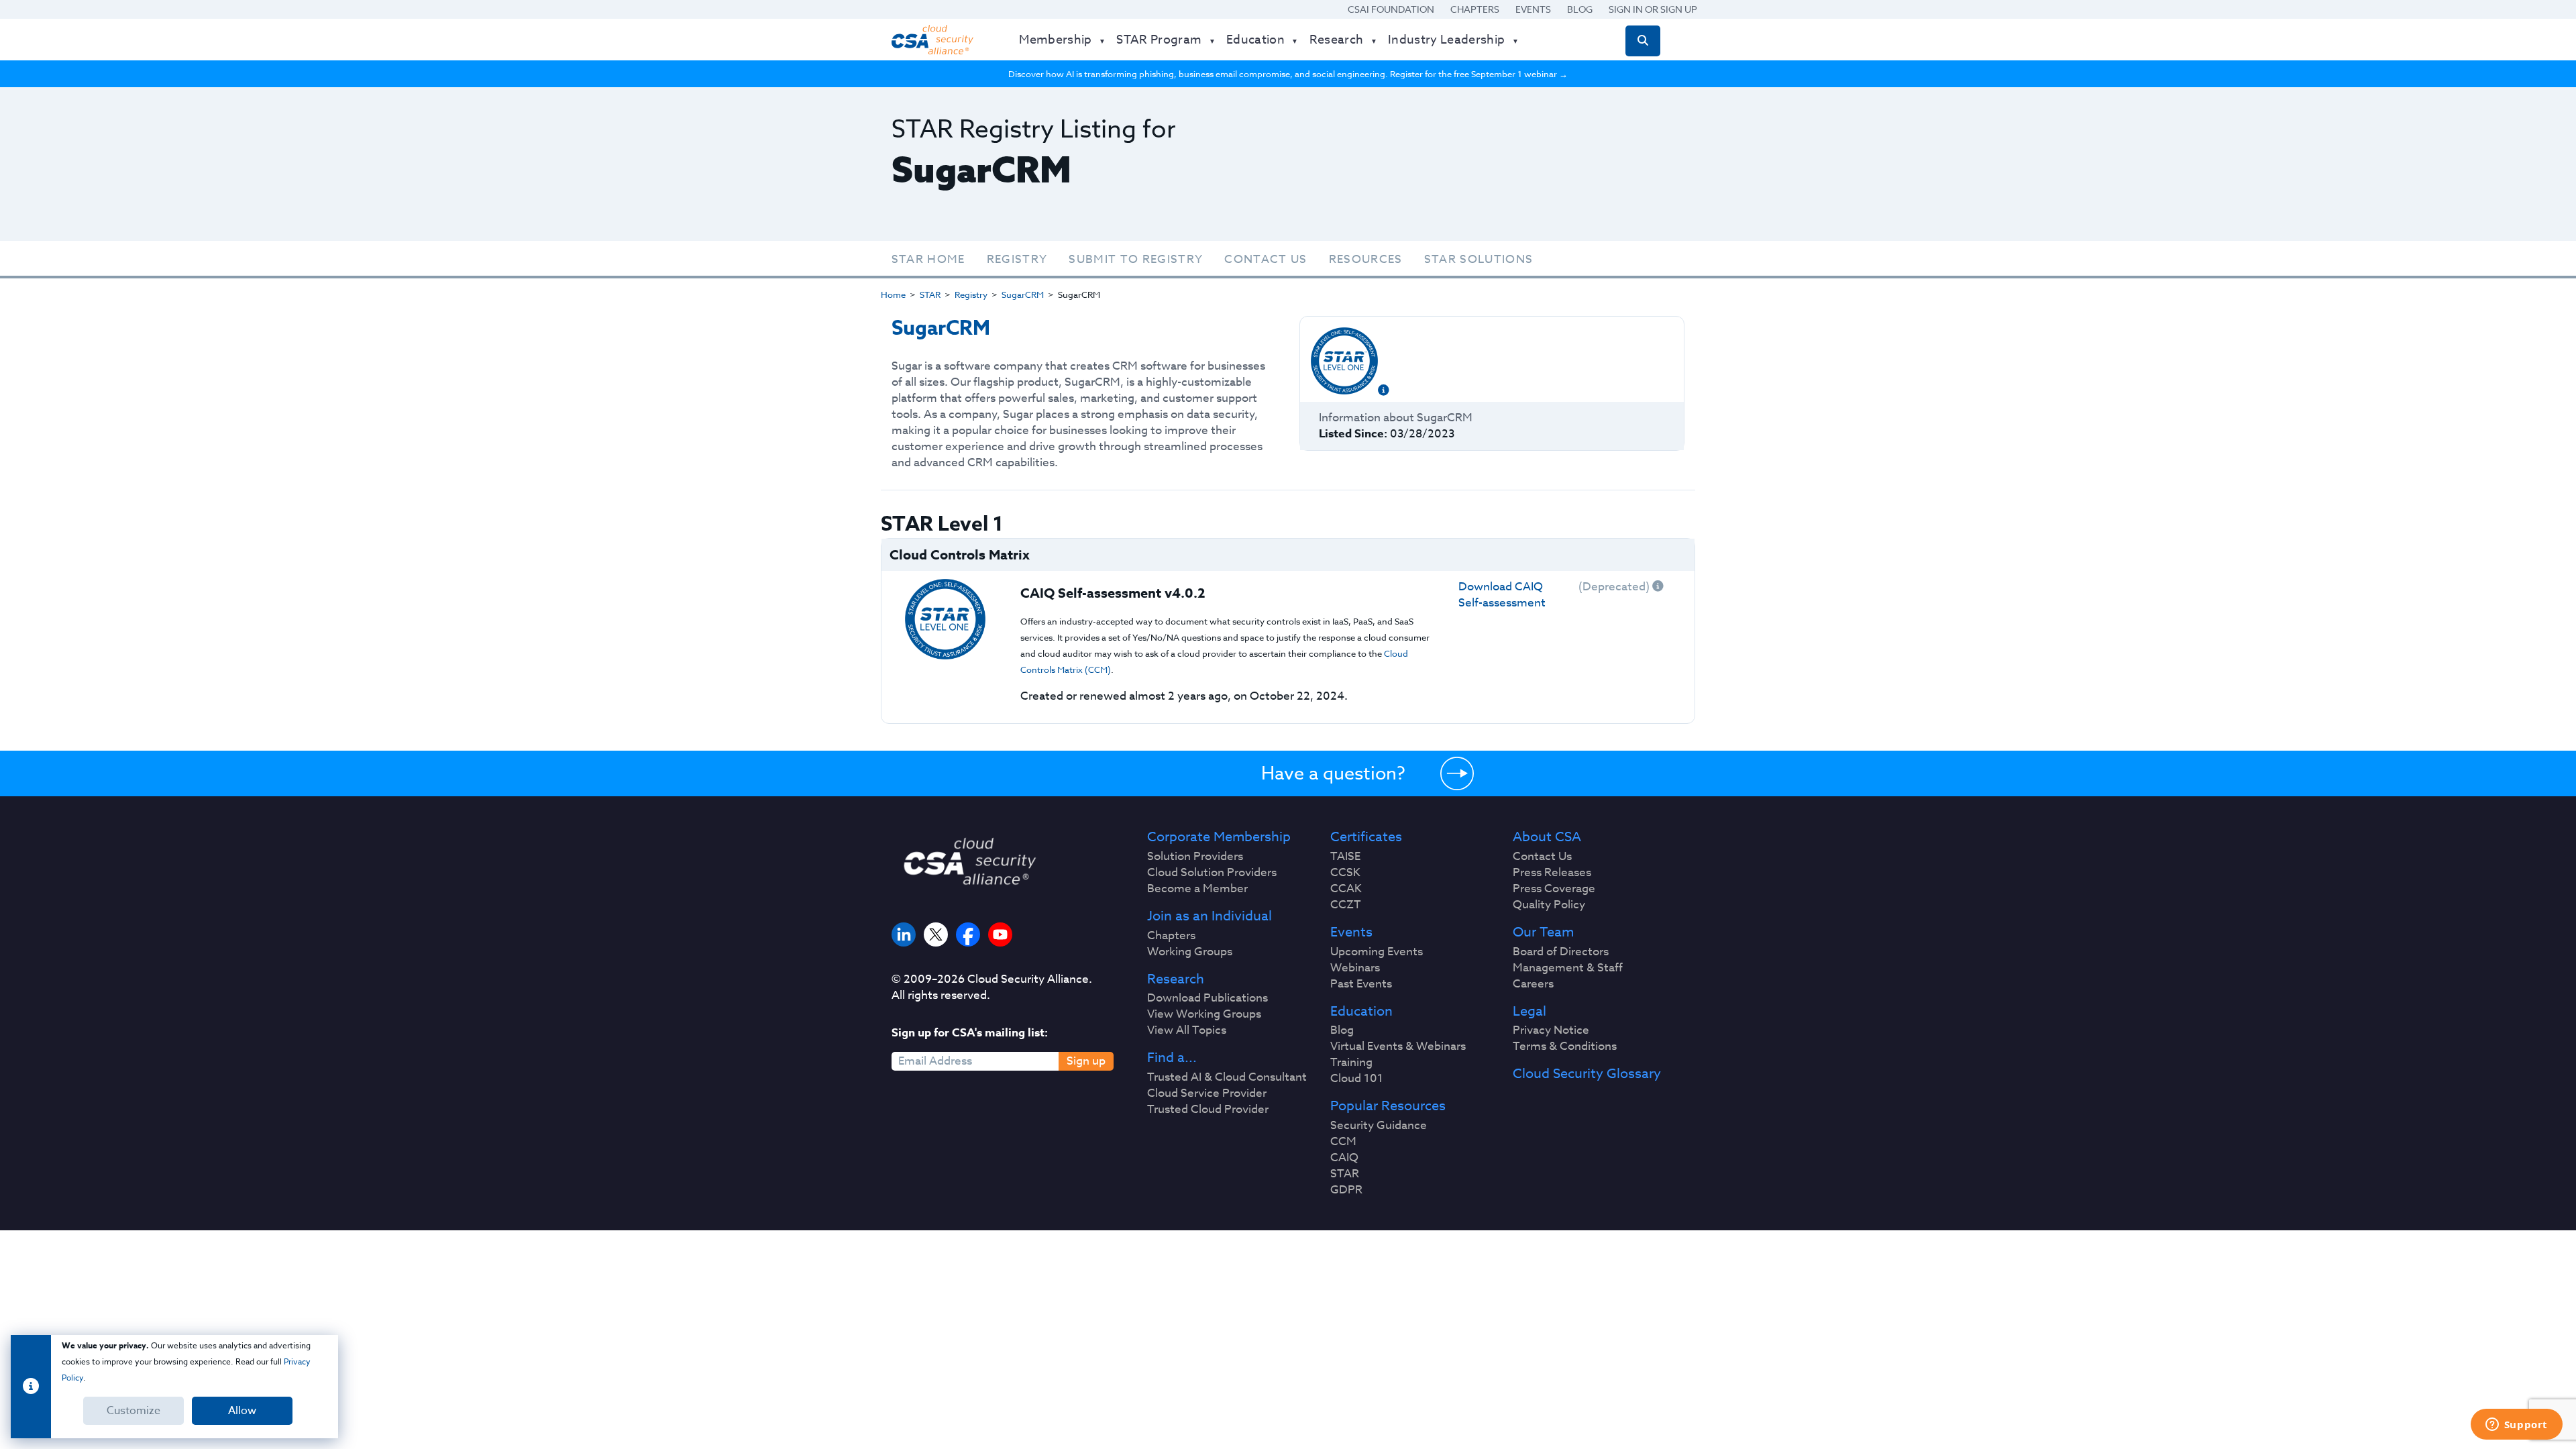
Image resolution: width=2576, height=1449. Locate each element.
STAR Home (928, 259)
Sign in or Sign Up (1653, 9)
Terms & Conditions (1565, 1046)
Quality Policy (1549, 905)
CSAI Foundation (1391, 9)
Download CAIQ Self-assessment (1502, 595)
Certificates (1366, 837)
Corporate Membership (1219, 837)
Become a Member (1197, 889)
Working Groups (1190, 952)
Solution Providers (1195, 857)
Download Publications (1207, 998)
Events (1533, 9)
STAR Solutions (1479, 259)
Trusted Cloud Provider (1208, 1110)
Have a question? (1333, 773)
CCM (1343, 1142)
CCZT (1346, 905)
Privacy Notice (1551, 1030)
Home (893, 294)
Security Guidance (1379, 1126)
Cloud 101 (1357, 1079)
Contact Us (1266, 259)
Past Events (1361, 984)
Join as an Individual (1210, 916)
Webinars (1355, 968)
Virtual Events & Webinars (1398, 1046)
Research (1176, 979)
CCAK (1346, 889)
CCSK (1345, 873)
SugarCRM (1023, 294)
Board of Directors (1561, 952)
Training (1351, 1063)
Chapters (1475, 9)
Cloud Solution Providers (1212, 873)
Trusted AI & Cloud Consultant (1227, 1077)
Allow (242, 1411)
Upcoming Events (1377, 952)
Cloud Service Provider (1207, 1093)
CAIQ (1344, 1158)
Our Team (1543, 932)
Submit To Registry (1136, 259)
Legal (1529, 1012)
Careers (1533, 984)
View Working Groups (1204, 1014)
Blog (1580, 9)
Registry (1017, 259)
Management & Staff (1568, 968)
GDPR (1346, 1190)
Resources (1366, 259)
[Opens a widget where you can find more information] (2516, 1426)
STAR (930, 294)
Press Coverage (1554, 889)
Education (1361, 1012)
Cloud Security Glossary (1587, 1074)
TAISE (1345, 857)
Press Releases (1552, 873)
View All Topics (1187, 1030)
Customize (133, 1411)
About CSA (1547, 837)
